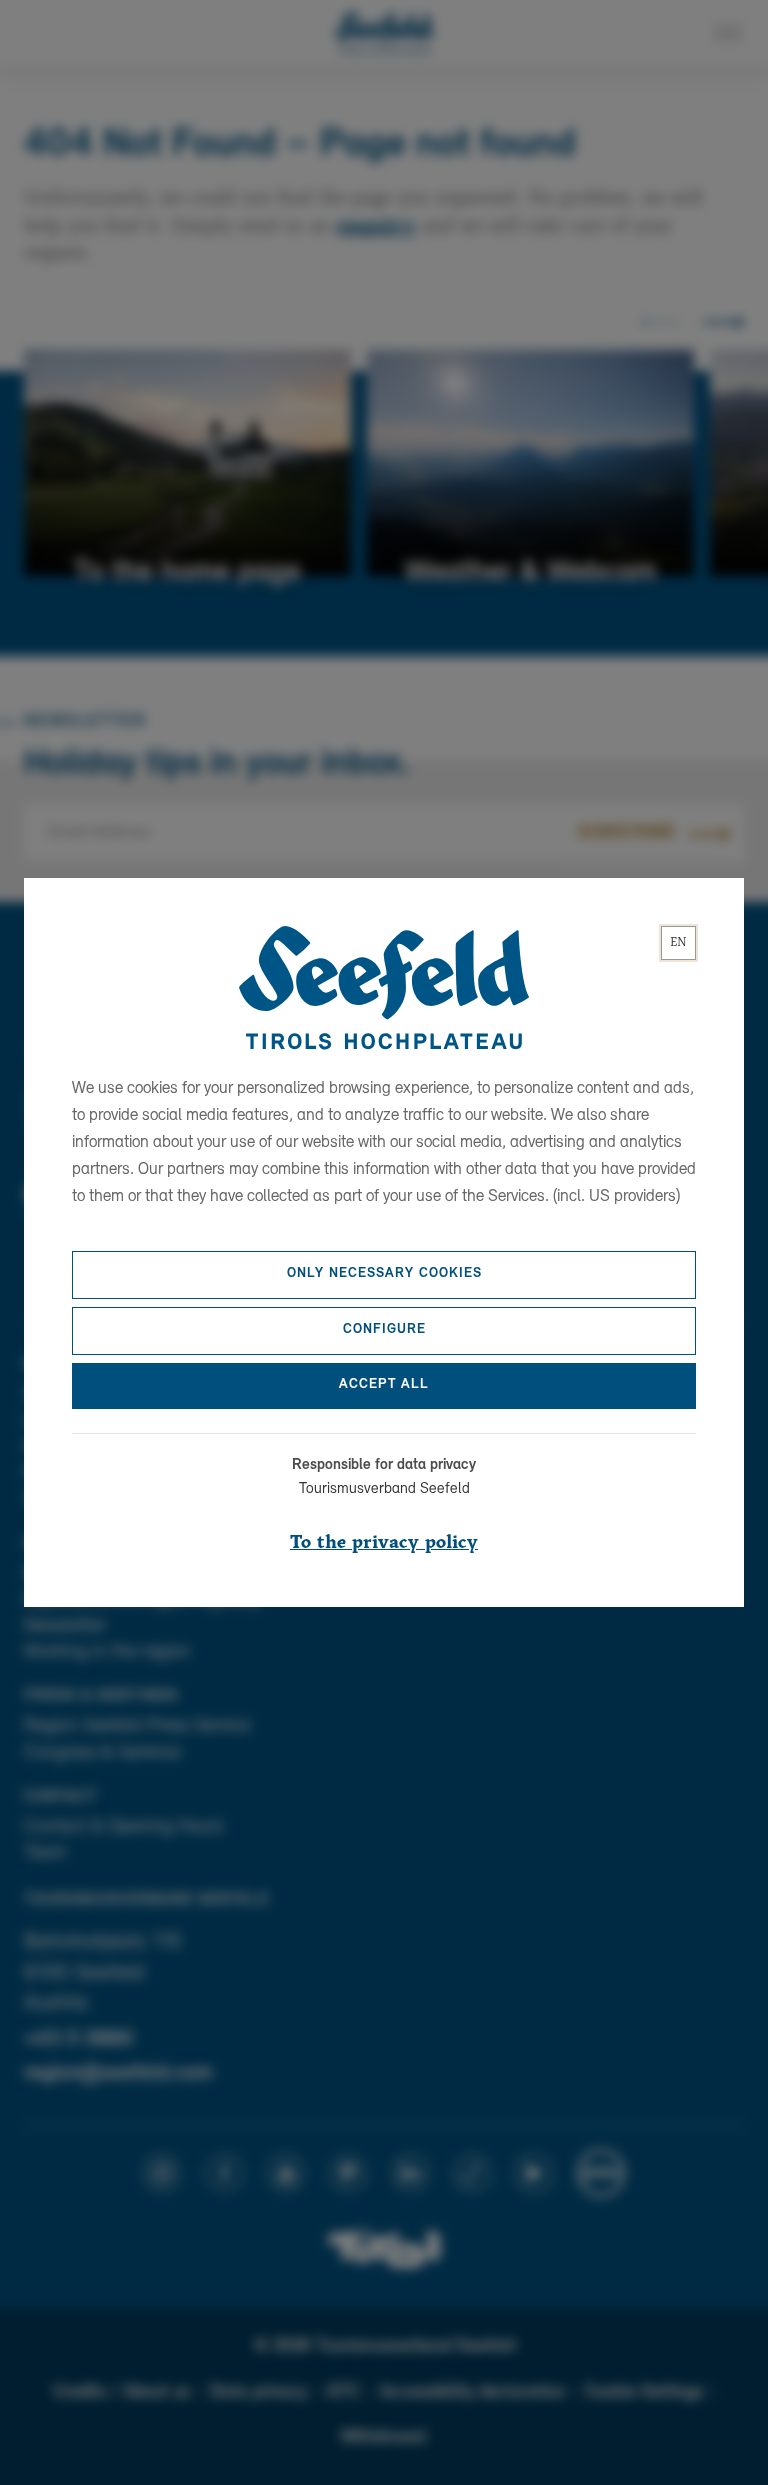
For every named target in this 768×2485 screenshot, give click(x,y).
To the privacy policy (384, 1543)
